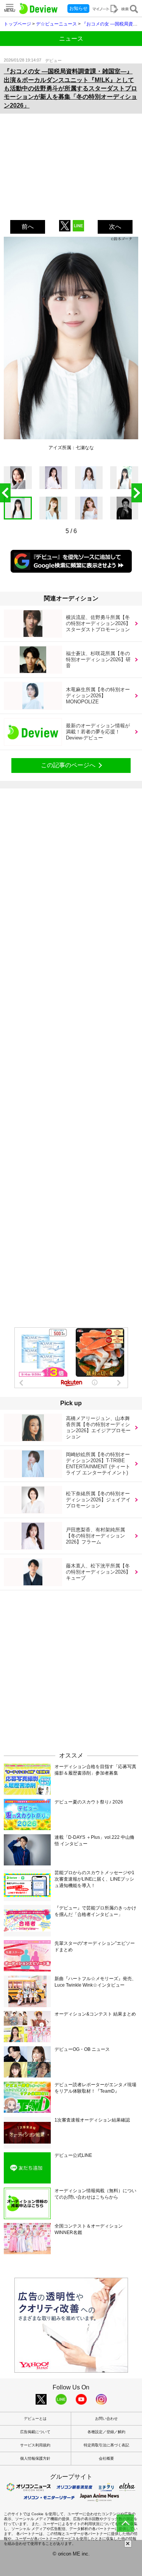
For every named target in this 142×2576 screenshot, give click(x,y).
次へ (115, 227)
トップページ (17, 24)
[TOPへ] (125, 2523)
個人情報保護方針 (35, 2458)
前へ (28, 227)
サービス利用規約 (35, 2445)
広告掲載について (35, 2432)
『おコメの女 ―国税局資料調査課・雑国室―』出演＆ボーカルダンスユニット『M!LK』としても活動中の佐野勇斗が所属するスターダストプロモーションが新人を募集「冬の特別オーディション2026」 (70, 88)
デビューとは (35, 2418)
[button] (137, 493)
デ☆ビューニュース (56, 24)
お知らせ (78, 8)
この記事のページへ (68, 765)
